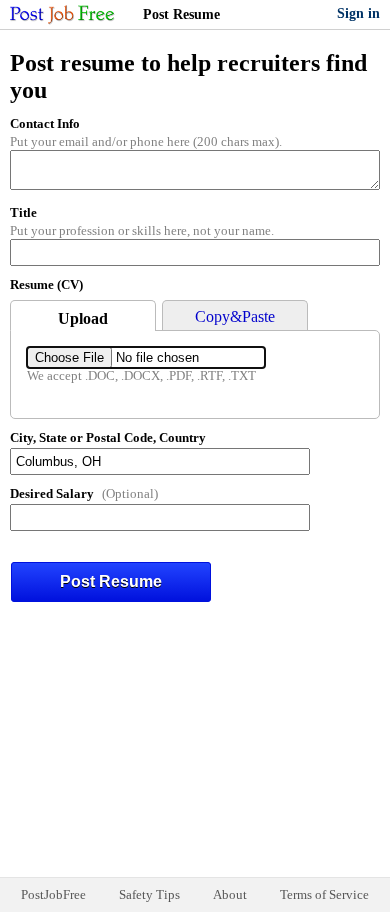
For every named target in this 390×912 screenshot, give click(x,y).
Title (23, 212)
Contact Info (45, 123)
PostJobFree (53, 894)
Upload (83, 318)
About (230, 894)
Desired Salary (52, 493)
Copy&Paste (235, 316)
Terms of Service (324, 894)
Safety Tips (149, 894)
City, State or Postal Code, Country (108, 437)
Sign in (358, 13)
